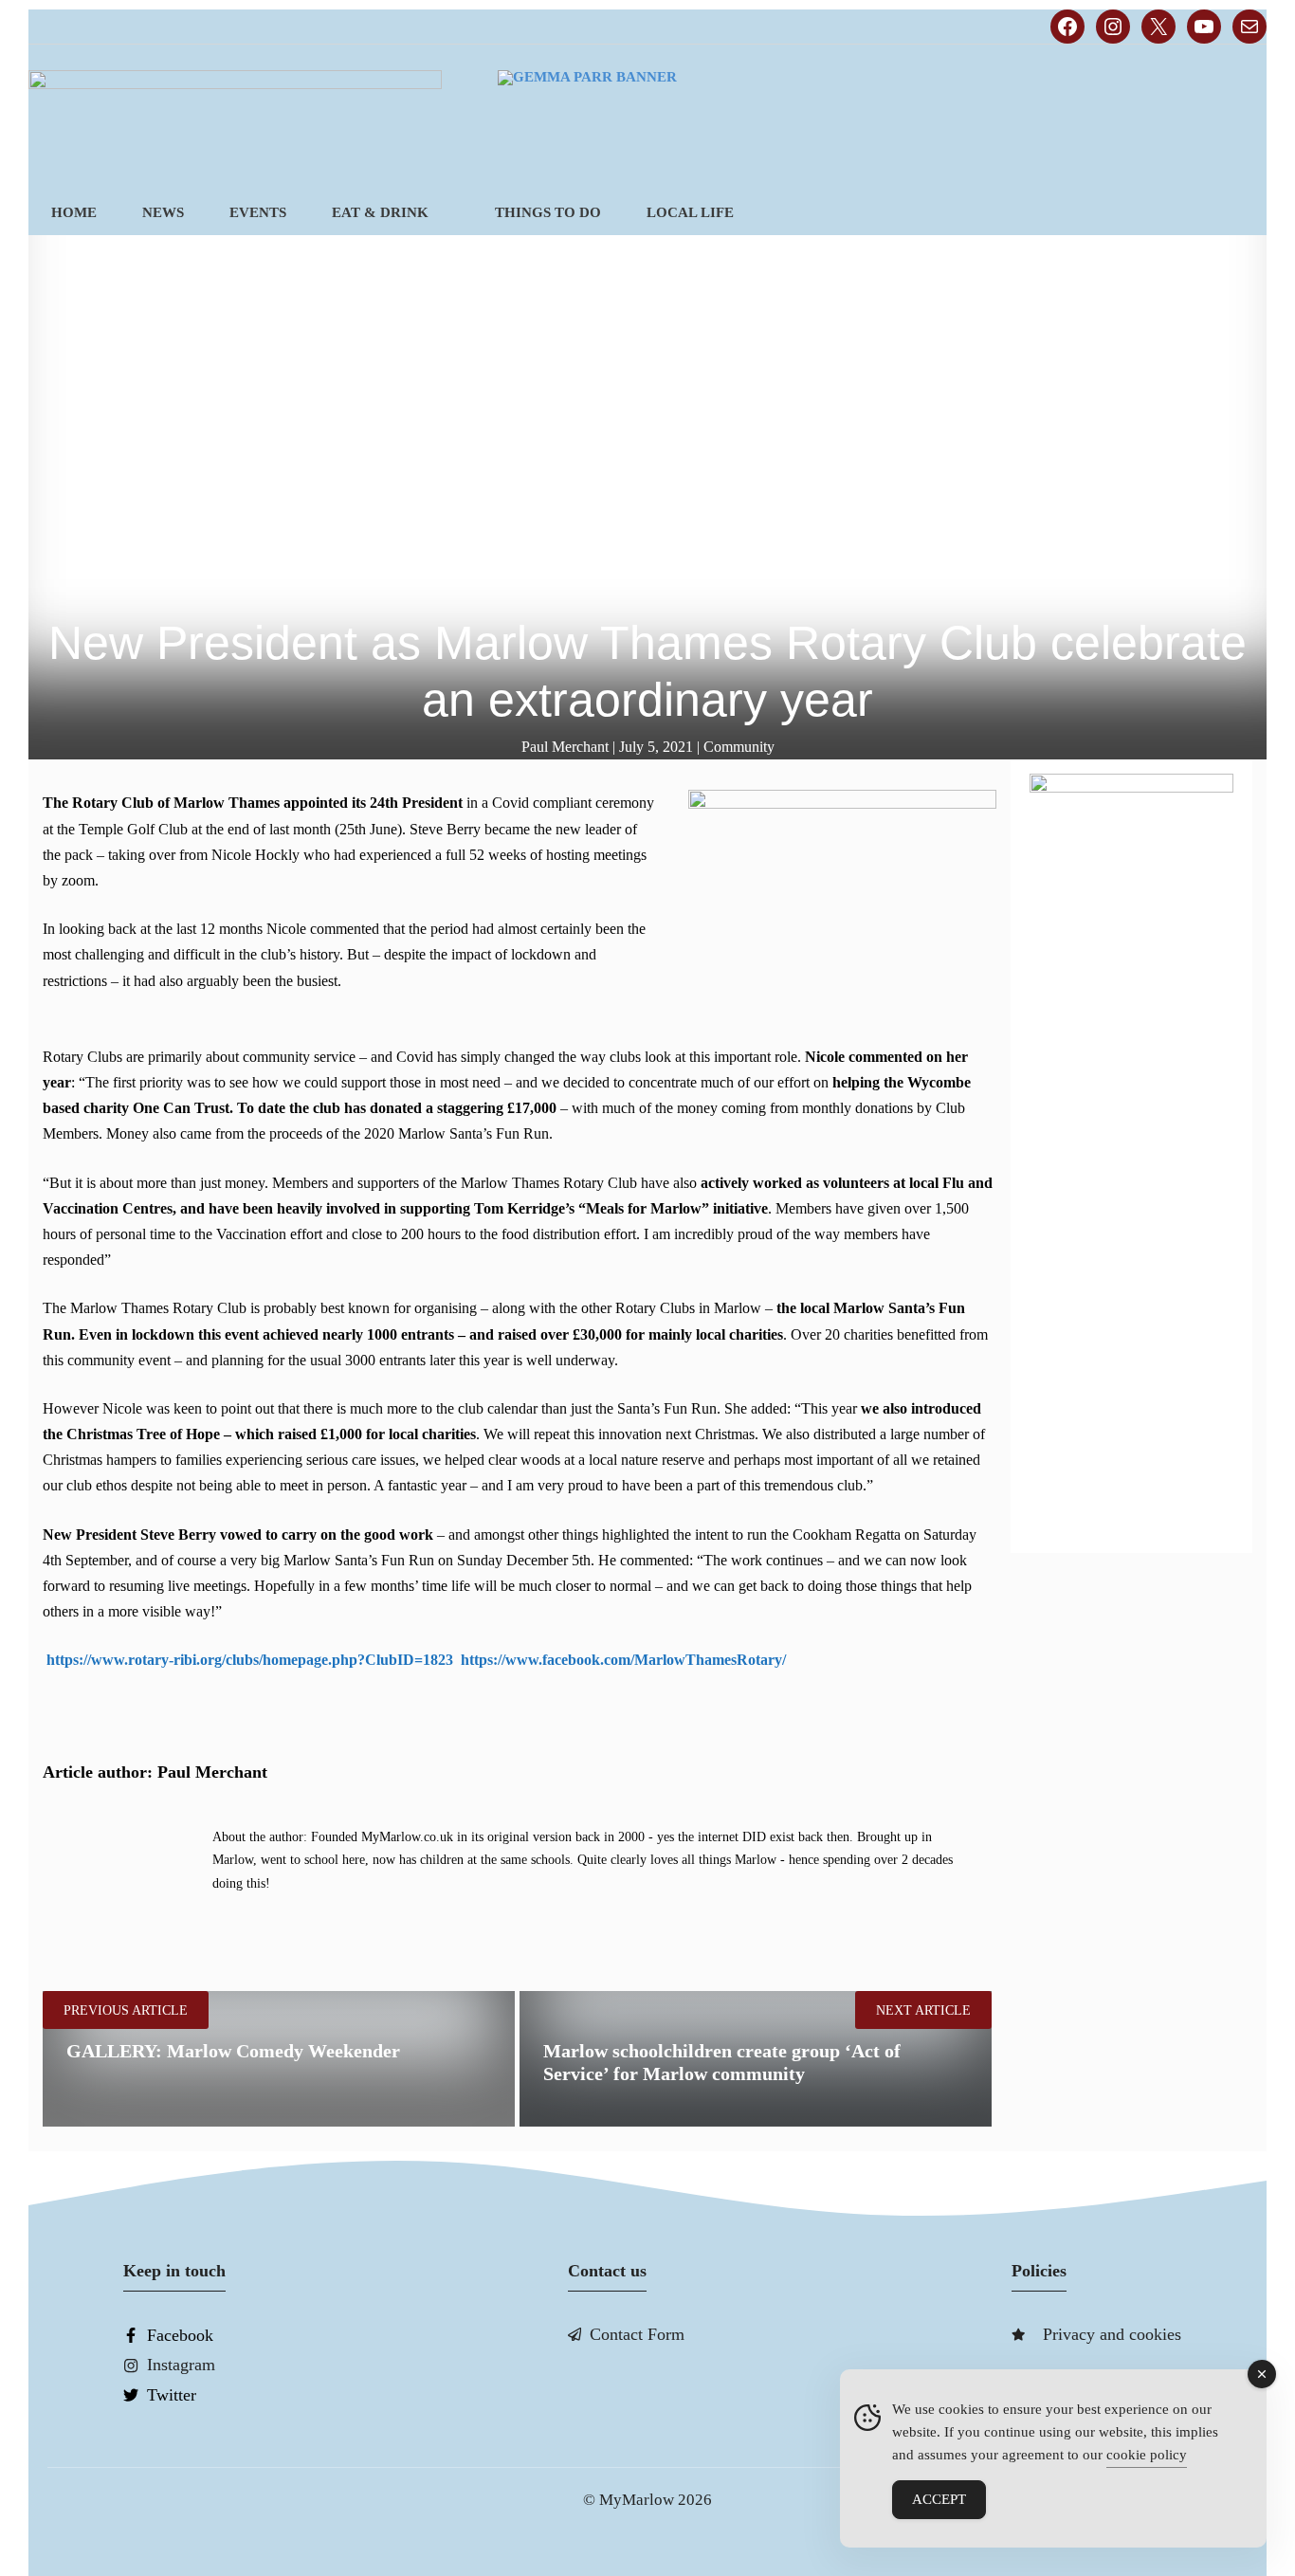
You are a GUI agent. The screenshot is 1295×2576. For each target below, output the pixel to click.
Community (739, 747)
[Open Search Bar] (1235, 213)
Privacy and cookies (1112, 2334)
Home (74, 212)
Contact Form (637, 2334)
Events (258, 212)
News (163, 212)
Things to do (548, 212)
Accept (939, 2499)
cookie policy (1147, 2455)
